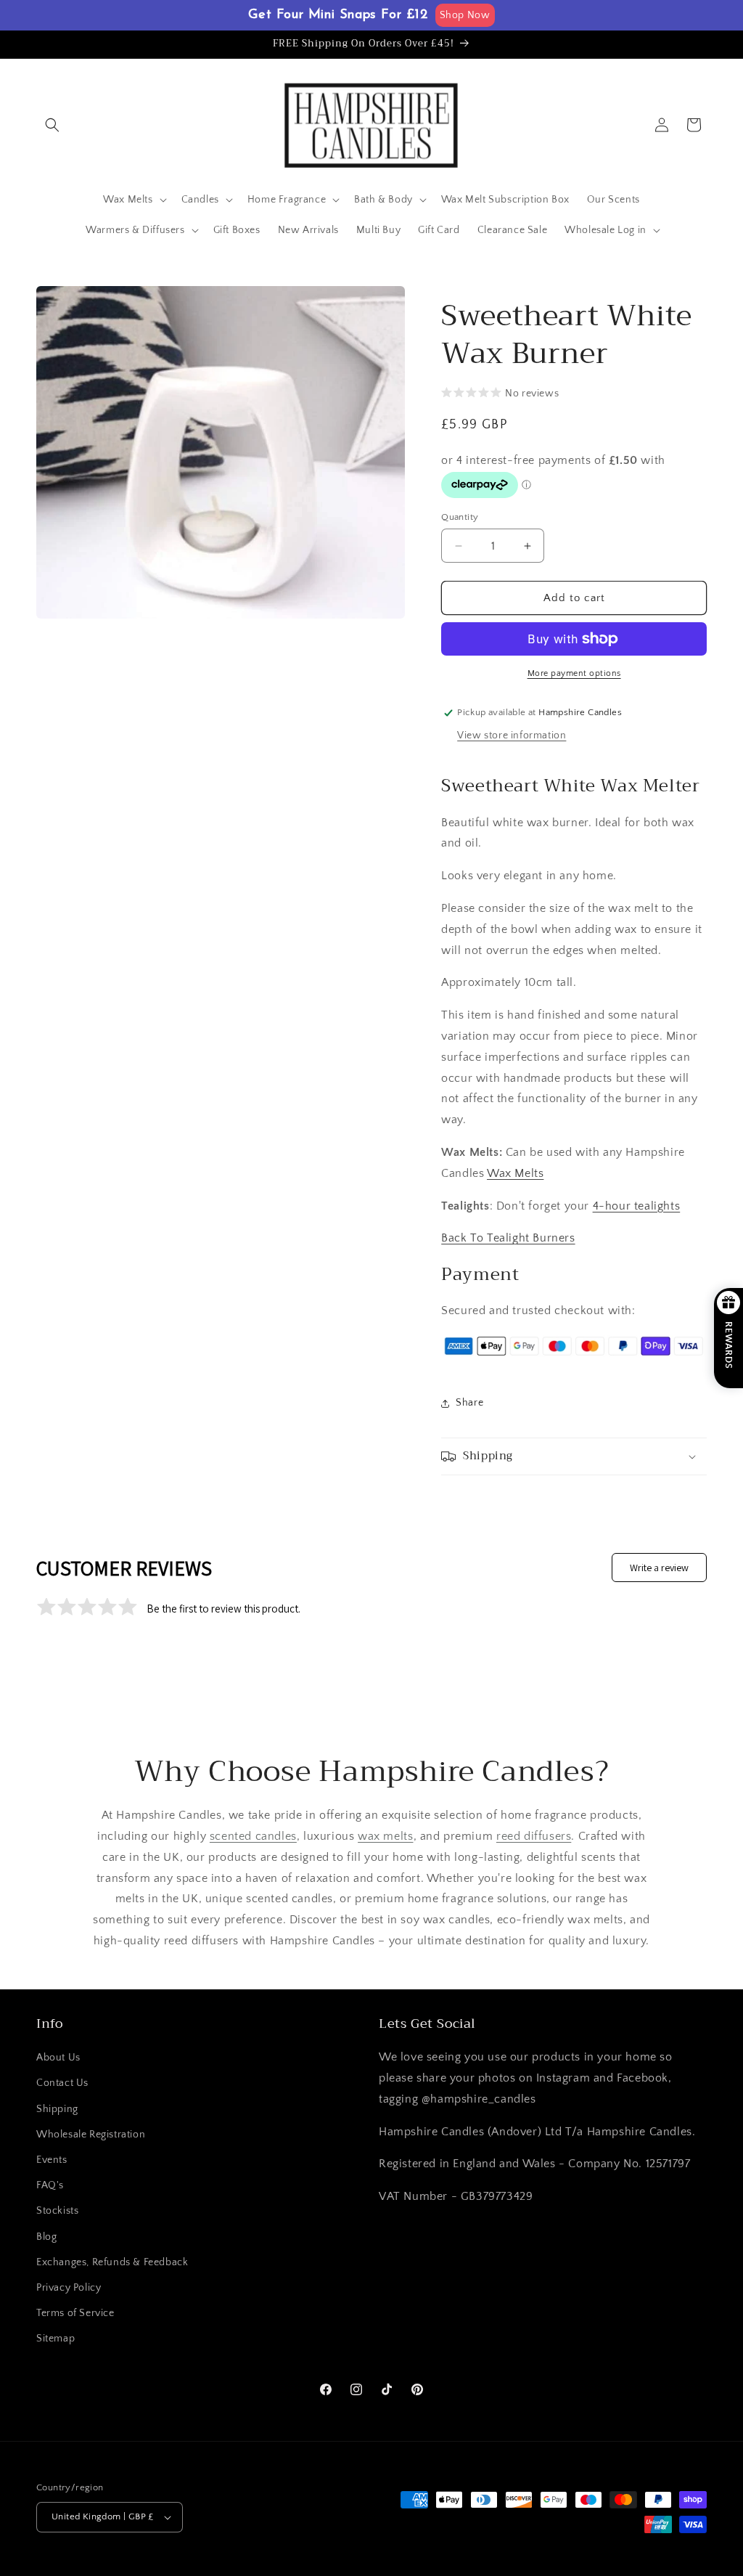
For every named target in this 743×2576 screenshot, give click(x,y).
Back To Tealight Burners (508, 1238)
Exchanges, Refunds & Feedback (112, 2262)
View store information (512, 735)
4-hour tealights (637, 1206)
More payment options (574, 673)
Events (52, 2160)
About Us (58, 2058)
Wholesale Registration (91, 2135)
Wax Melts (515, 1173)
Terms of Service (75, 2313)
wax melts (385, 1836)
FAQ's (50, 2185)
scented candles (253, 1836)
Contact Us (62, 2083)
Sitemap (56, 2339)
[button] (52, 125)
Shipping (57, 2109)
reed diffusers (534, 1836)
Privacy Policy (69, 2288)
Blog (46, 2237)
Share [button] (469, 1403)
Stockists (57, 2211)
